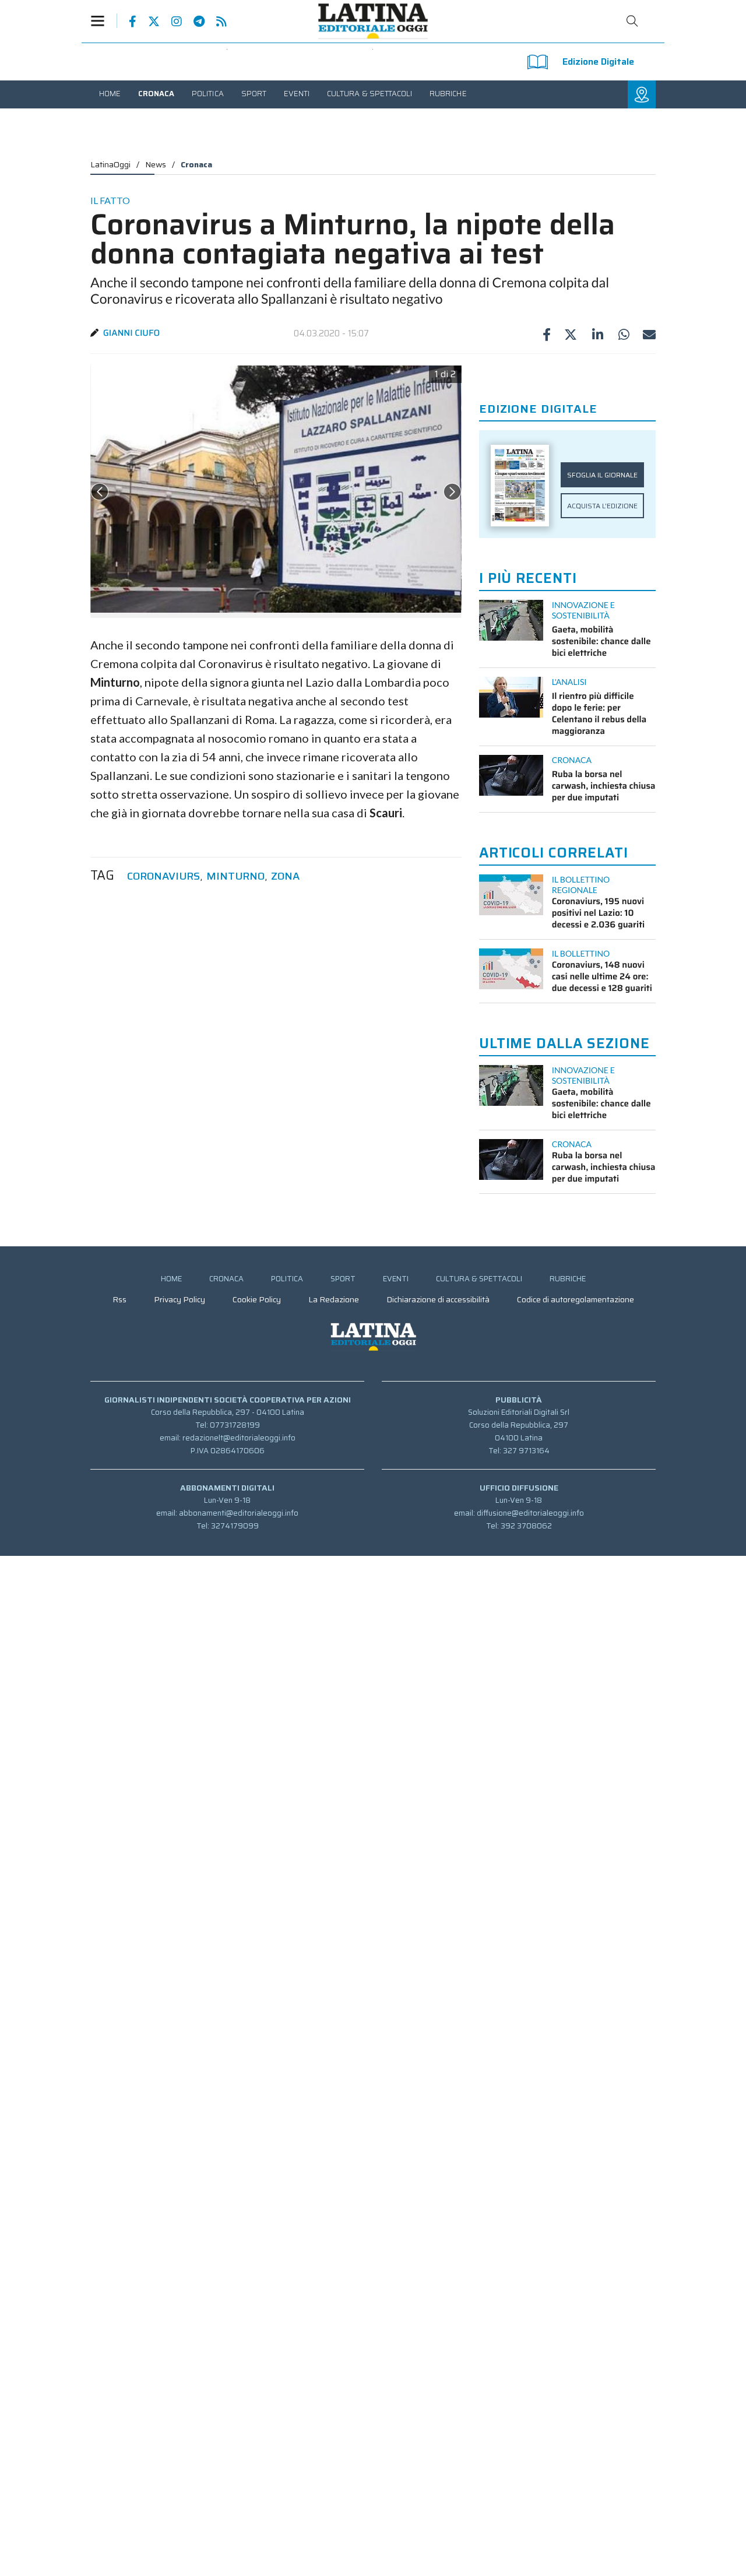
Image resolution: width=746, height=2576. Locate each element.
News (156, 164)
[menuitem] (110, 94)
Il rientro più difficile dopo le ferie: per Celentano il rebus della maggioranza (599, 714)
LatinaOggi (110, 164)
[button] (104, 21)
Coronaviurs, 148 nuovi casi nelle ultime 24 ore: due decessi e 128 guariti (602, 976)
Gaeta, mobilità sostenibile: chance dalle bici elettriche (601, 641)
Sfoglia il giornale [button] (602, 475)
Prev (100, 492)
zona (285, 876)
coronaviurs (163, 876)
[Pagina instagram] (171, 22)
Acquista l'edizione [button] (602, 506)
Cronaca (196, 164)
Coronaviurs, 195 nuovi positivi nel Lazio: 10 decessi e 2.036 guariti (598, 913)
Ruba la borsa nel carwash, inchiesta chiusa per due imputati (604, 786)
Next (452, 492)
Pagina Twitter (148, 22)
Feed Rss (216, 22)
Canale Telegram (193, 22)
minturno (235, 876)
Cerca (632, 21)
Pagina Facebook (127, 22)
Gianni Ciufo (131, 333)
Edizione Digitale (598, 61)
